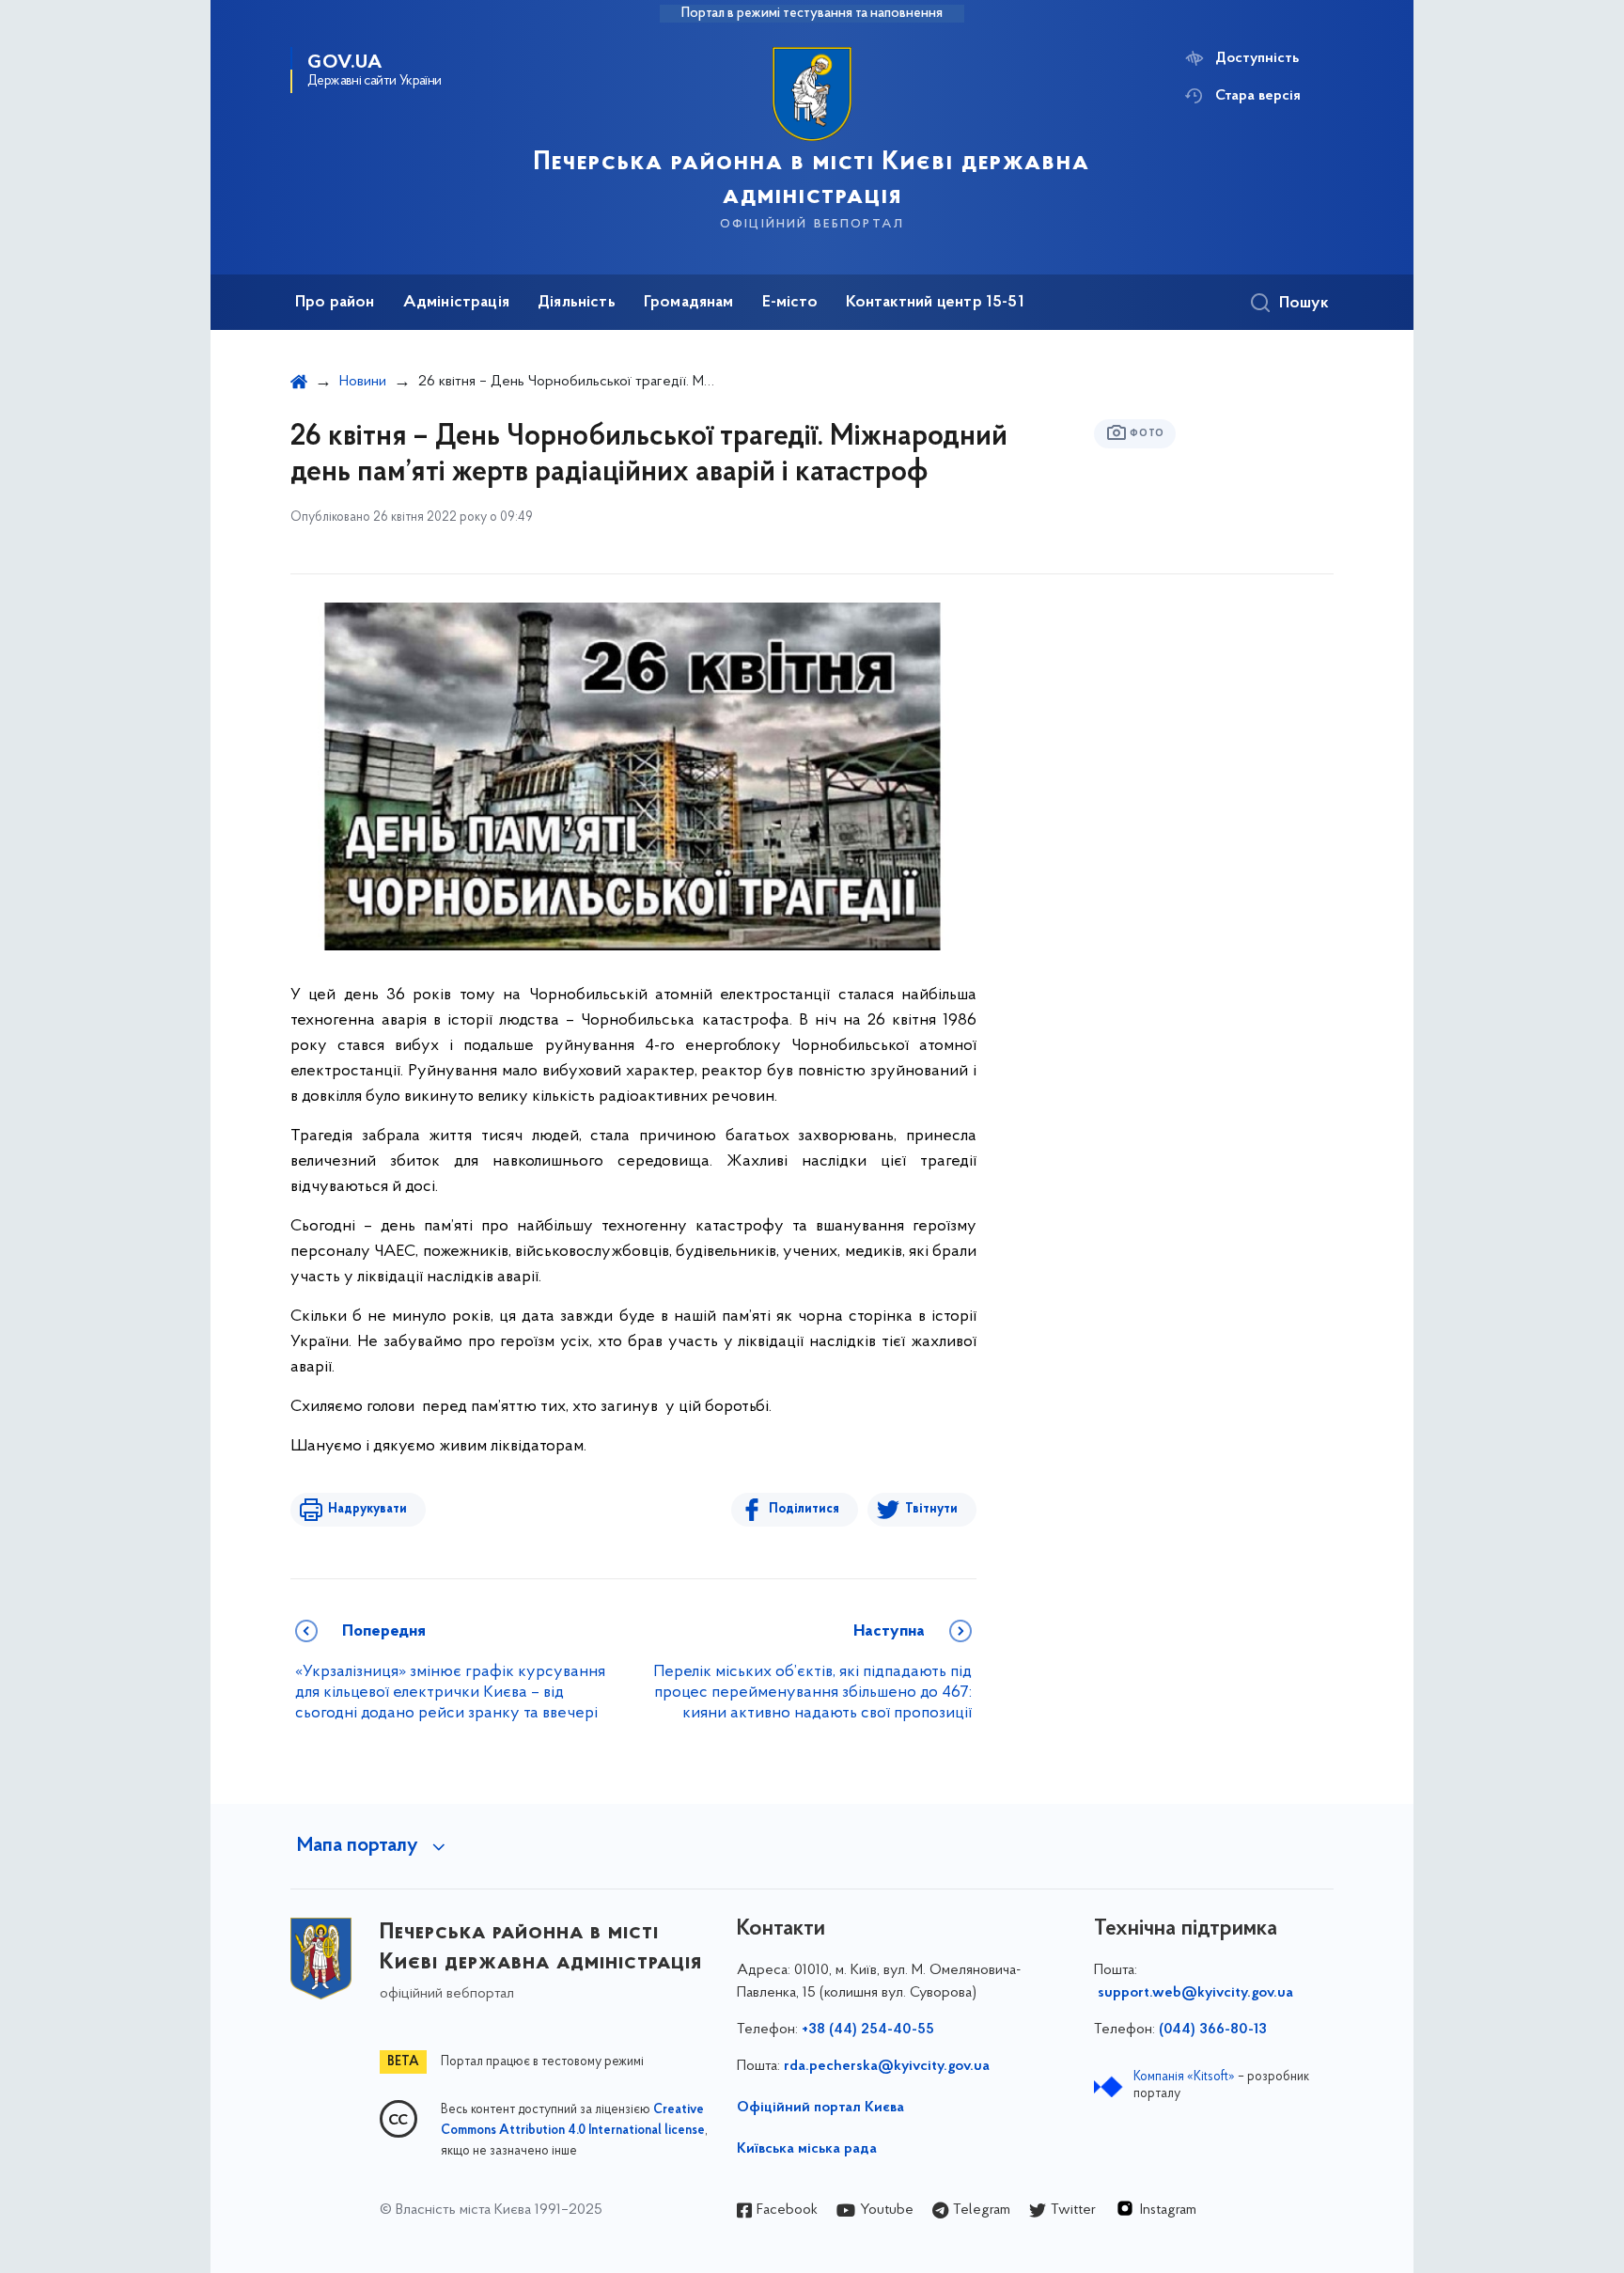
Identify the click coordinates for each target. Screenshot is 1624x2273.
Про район (335, 303)
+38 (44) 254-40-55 (868, 2030)
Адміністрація (456, 303)
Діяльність (577, 303)
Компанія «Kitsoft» (1184, 2077)
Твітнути (931, 1509)
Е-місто (790, 303)
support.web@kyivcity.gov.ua (1195, 1993)
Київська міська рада (807, 2149)
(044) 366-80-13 (1213, 2030)
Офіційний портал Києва (820, 2108)
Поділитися (804, 1509)
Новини (363, 382)
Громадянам (689, 303)
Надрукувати (367, 1509)
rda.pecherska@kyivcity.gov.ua (887, 2066)
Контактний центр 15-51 (935, 303)
